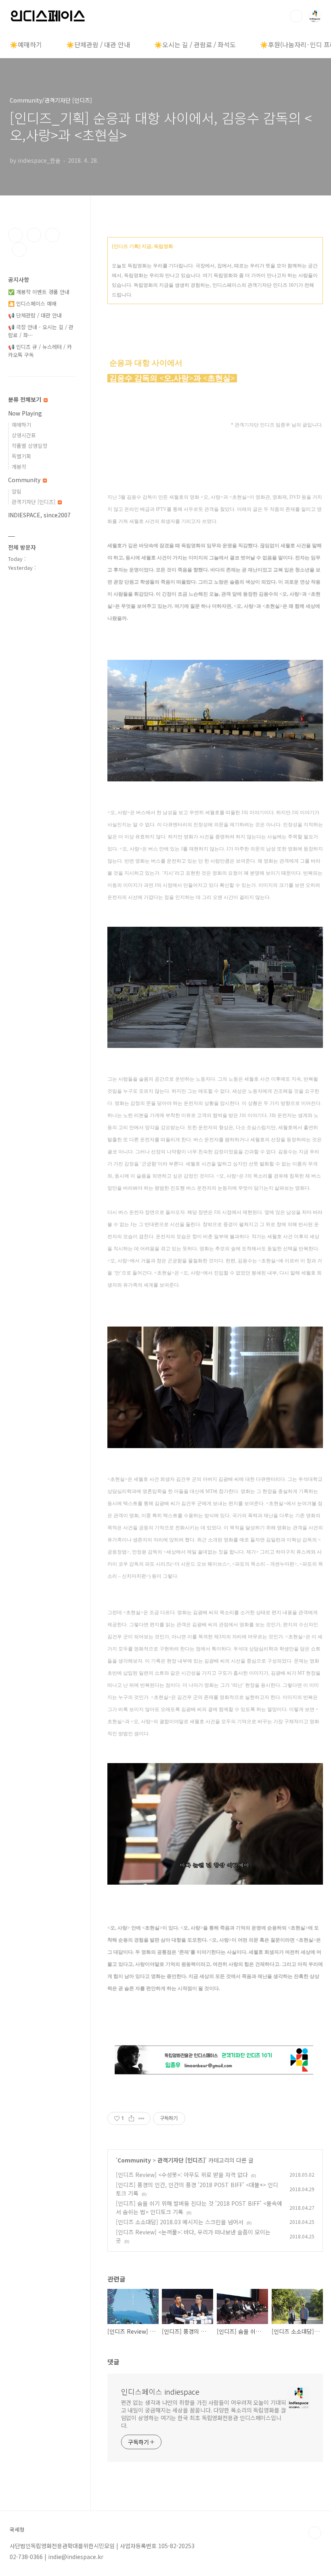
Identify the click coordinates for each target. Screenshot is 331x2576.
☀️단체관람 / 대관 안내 (98, 44)
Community (134, 2160)
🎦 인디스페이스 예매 (32, 303)
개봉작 (19, 467)
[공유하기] (131, 2118)
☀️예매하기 (26, 44)
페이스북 (15, 235)
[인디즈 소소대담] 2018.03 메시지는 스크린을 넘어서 (180, 2222)
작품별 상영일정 (29, 446)
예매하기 (21, 425)
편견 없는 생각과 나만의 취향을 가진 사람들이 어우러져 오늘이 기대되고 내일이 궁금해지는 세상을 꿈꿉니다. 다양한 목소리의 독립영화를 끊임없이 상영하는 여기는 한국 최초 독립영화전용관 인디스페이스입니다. (204, 2414)
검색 (296, 16)
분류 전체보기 (25, 399)
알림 (17, 491)
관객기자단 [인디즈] (181, 2160)
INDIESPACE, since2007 (39, 515)
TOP (315, 2533)
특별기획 (21, 456)
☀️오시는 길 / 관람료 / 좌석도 (195, 44)
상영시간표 (24, 435)
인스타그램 (34, 235)
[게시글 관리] (141, 2118)
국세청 (17, 2530)
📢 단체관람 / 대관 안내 (35, 315)
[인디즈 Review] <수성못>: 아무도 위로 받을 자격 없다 (182, 2175)
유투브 (19, 250)
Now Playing (25, 413)
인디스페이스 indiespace (160, 2391)
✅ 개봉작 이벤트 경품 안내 (39, 292)
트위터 (52, 235)
